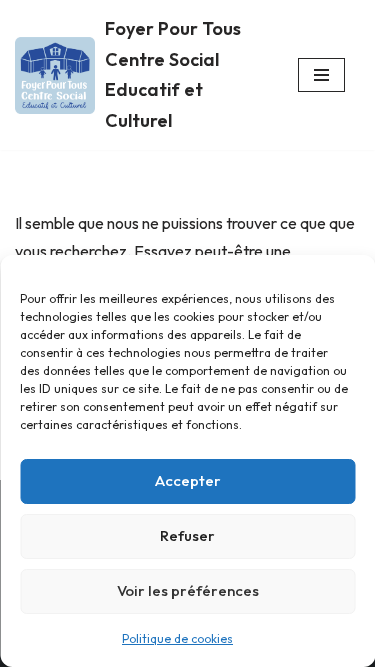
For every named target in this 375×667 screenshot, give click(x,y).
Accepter (188, 480)
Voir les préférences (188, 590)
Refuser (187, 535)
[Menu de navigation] (321, 75)
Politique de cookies (177, 638)
